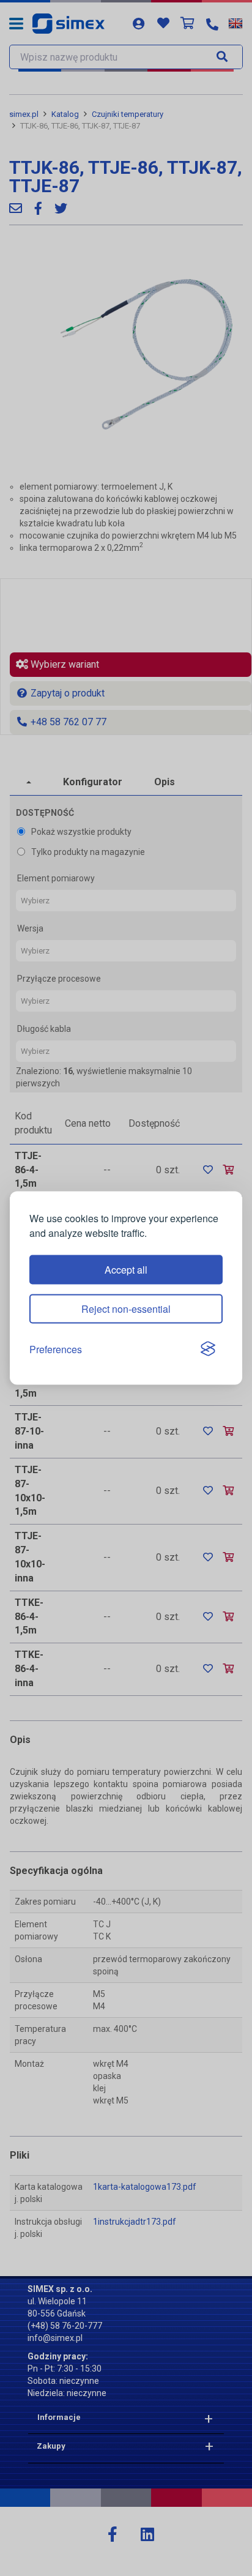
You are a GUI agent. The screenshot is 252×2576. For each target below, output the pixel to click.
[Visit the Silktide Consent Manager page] (208, 1350)
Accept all (126, 1269)
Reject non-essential (126, 1308)
